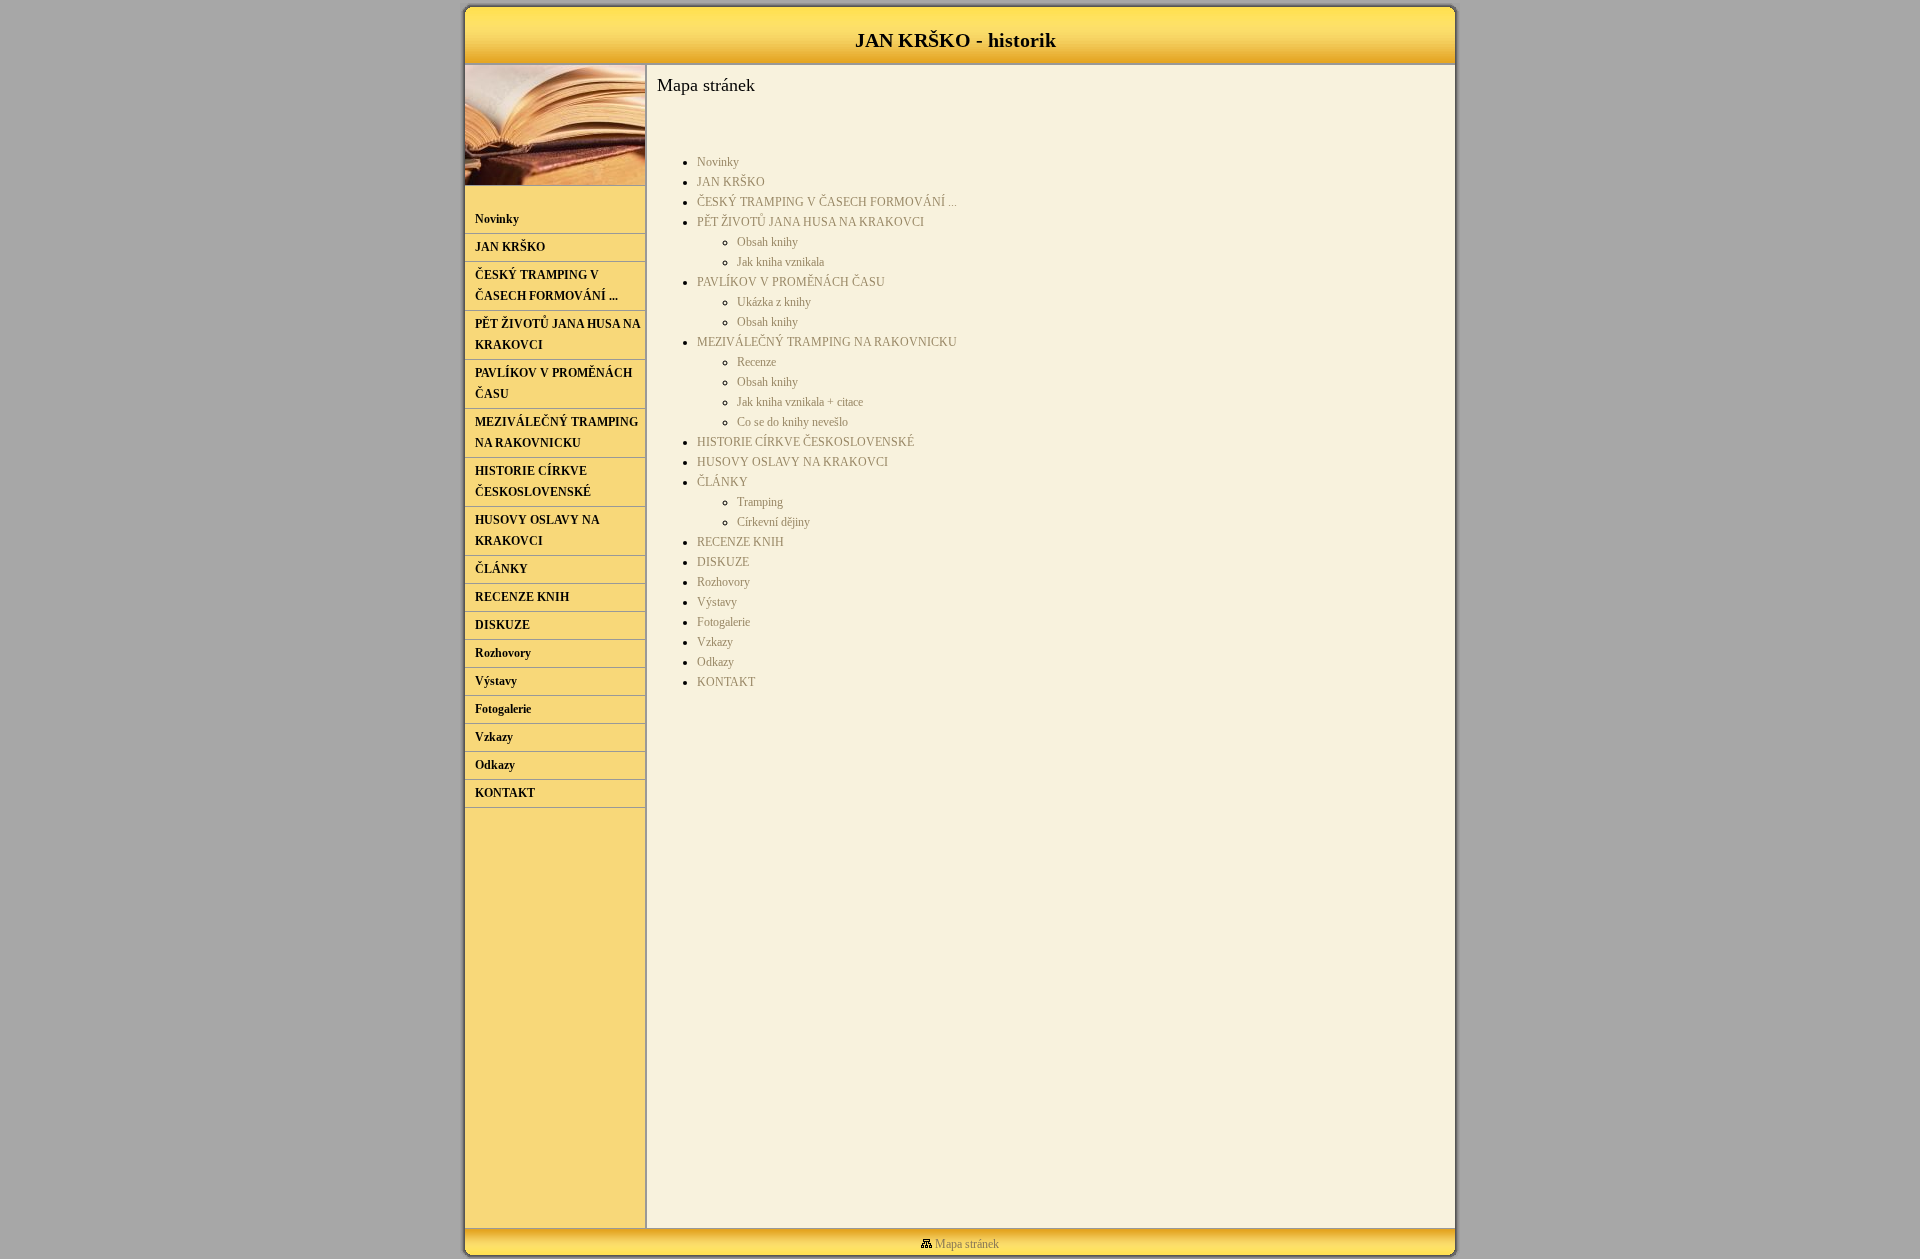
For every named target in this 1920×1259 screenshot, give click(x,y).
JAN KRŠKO (731, 182)
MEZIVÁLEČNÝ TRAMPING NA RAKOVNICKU (827, 342)
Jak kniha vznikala (780, 262)
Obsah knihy (767, 242)
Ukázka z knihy (774, 302)
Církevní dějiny (773, 522)
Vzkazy (715, 642)
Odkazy (715, 662)
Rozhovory (723, 582)
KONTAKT (726, 682)
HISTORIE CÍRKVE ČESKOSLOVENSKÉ (805, 442)
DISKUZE (723, 562)
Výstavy (717, 602)
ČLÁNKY (722, 482)
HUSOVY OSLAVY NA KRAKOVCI (792, 462)
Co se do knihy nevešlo (792, 422)
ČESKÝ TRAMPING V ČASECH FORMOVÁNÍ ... (827, 202)
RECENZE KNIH (740, 542)
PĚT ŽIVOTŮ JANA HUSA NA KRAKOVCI (810, 222)
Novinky (718, 162)
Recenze (756, 362)
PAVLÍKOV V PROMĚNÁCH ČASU (791, 282)
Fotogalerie (723, 622)
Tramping (760, 502)
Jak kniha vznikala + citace (800, 402)
